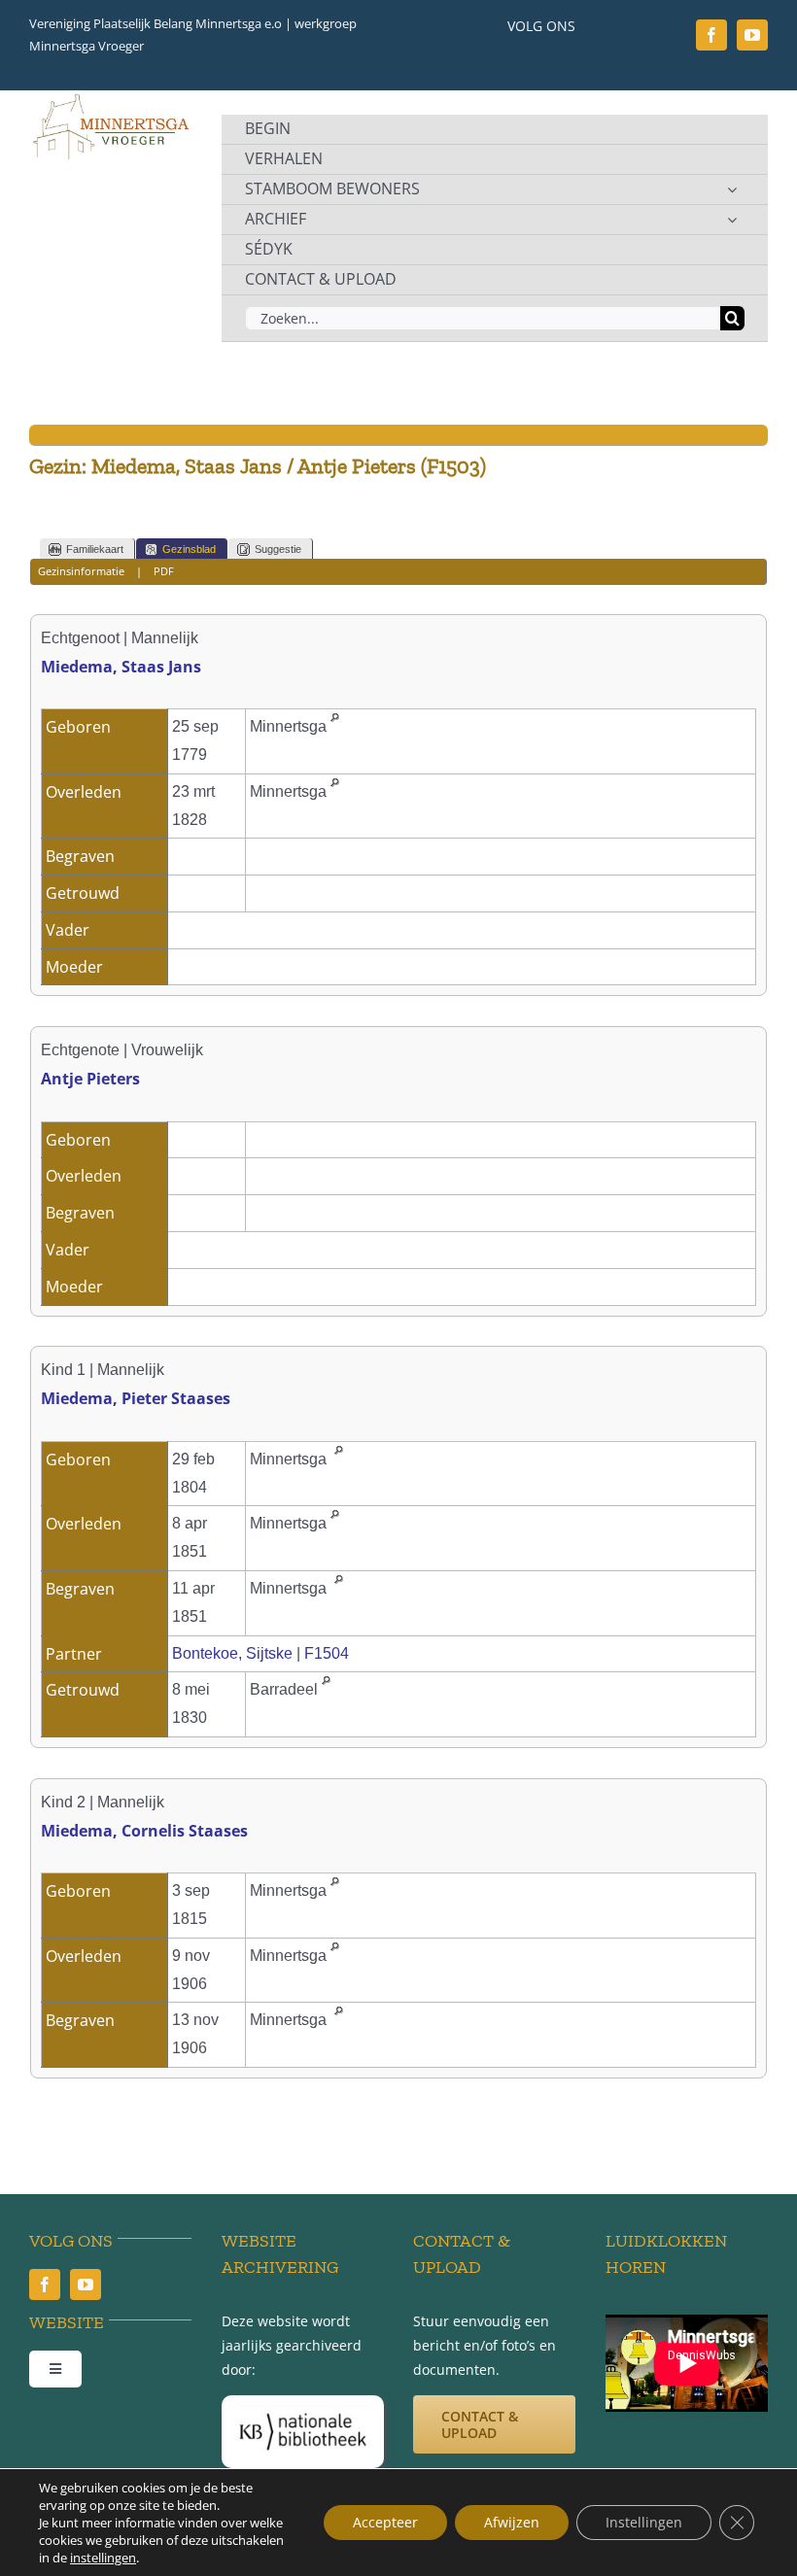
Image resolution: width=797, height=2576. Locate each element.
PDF (164, 571)
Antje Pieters (90, 1079)
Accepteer (385, 2522)
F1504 (327, 1653)
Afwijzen (512, 2522)
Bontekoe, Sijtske (232, 1653)
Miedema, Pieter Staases (136, 1398)
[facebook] (711, 35)
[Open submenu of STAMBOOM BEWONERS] (732, 189)
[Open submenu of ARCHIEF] (732, 220)
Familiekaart (95, 549)
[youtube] (752, 35)
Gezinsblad (189, 549)
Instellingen (644, 2522)
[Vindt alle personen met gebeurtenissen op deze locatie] (335, 726)
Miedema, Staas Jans (121, 667)
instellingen (103, 2558)
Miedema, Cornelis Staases (144, 1831)
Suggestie (278, 549)
